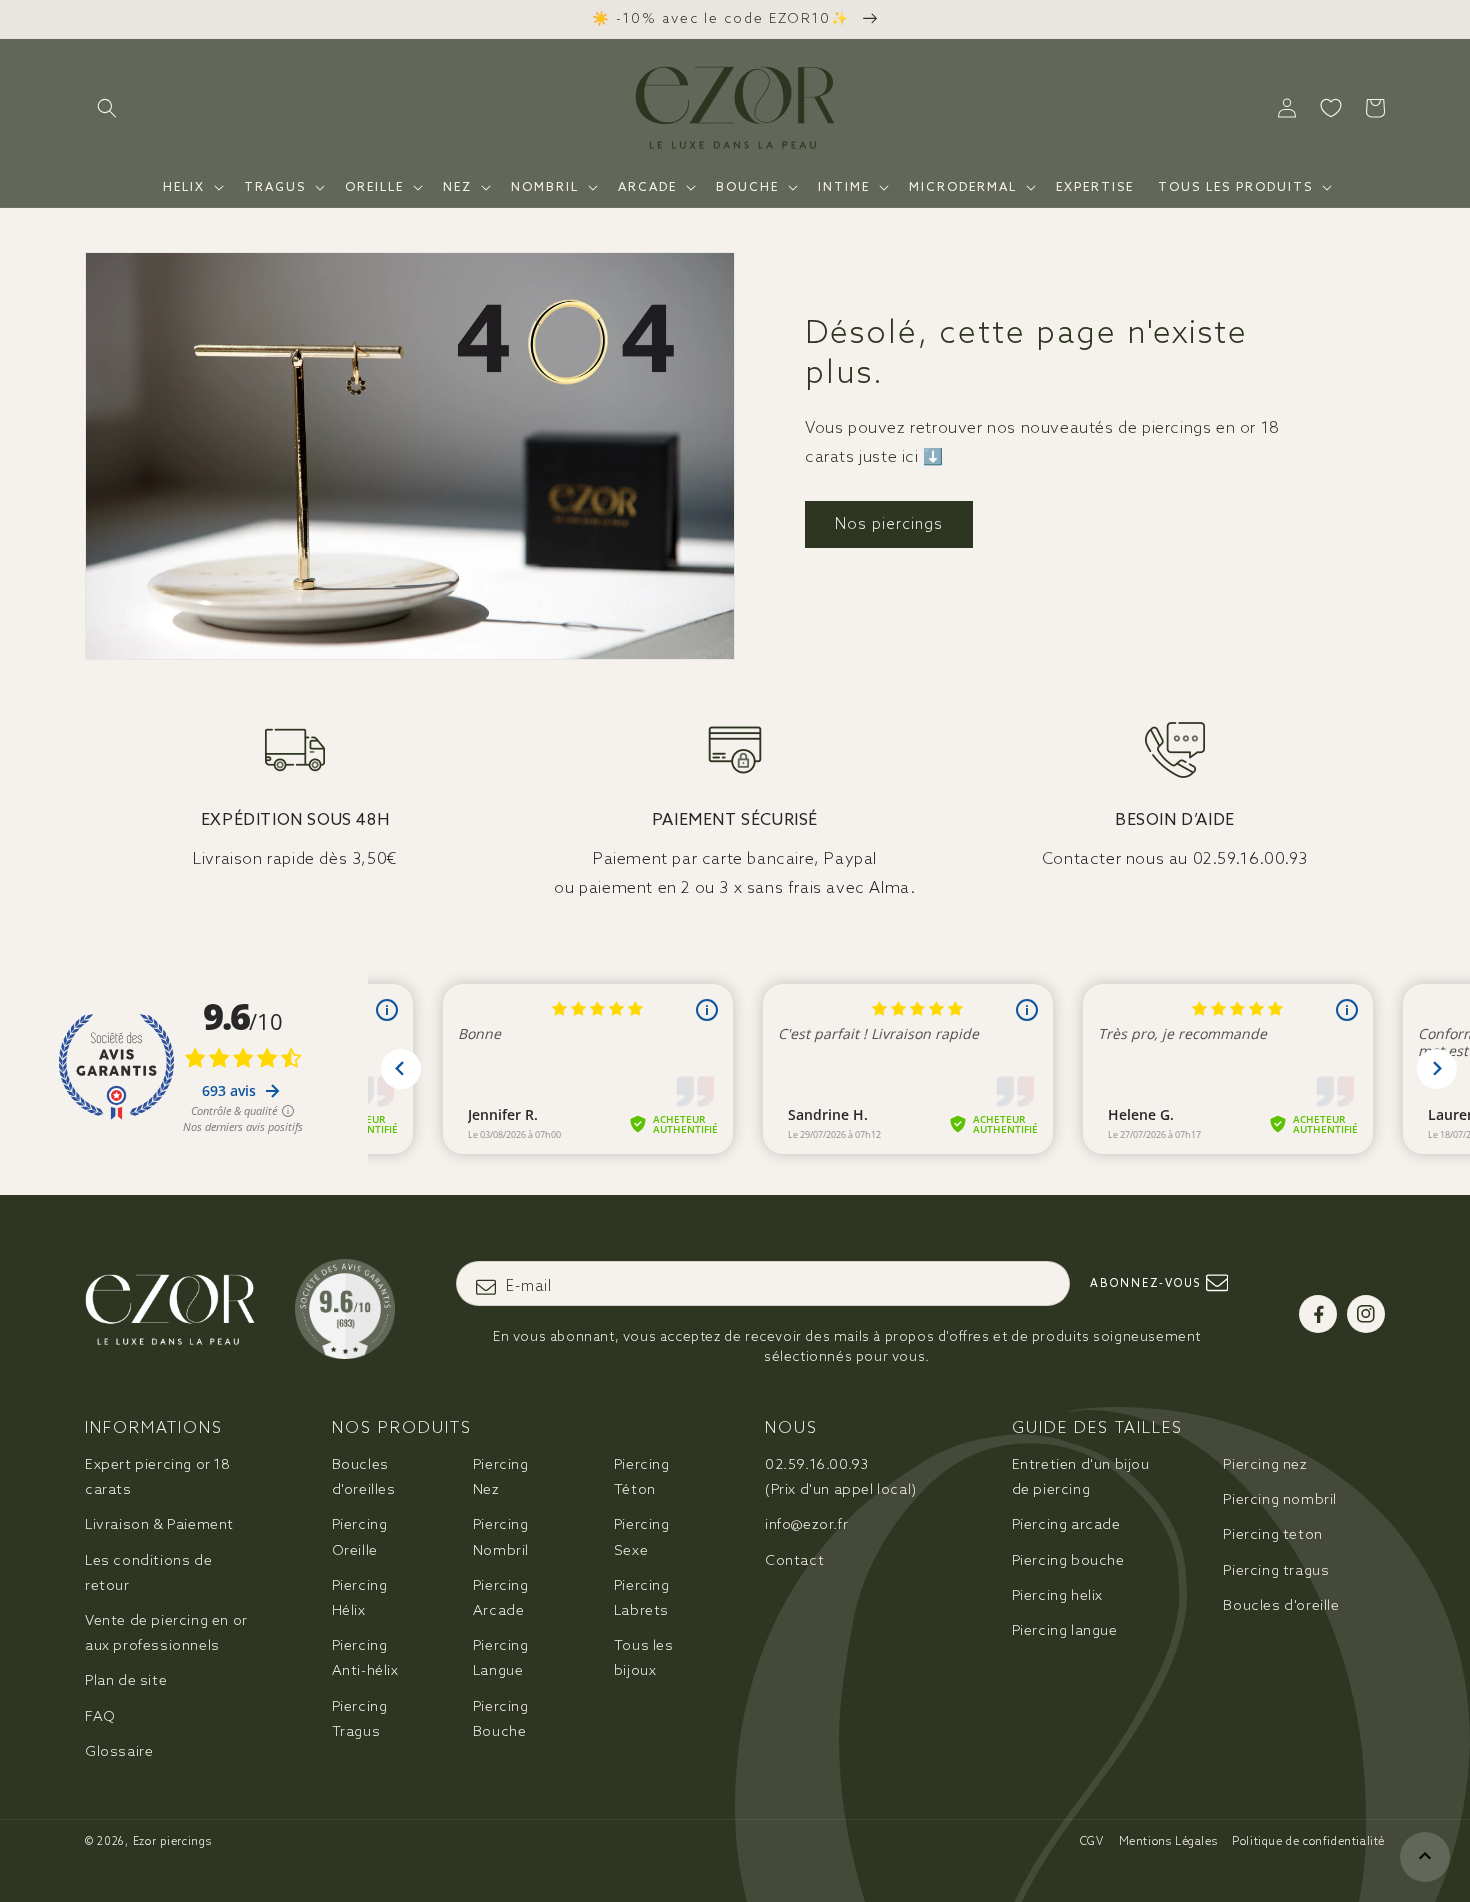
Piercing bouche (1068, 1560)
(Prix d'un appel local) (841, 1476)
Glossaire (119, 1751)
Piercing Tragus (360, 1718)
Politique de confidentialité (1308, 1841)
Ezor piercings (172, 1841)
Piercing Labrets (642, 1597)
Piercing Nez (501, 1476)
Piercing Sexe (642, 1536)
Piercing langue (1065, 1630)
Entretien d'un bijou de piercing (1081, 1476)
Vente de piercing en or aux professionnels (166, 1632)
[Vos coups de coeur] (1331, 108)
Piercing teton (1272, 1534)
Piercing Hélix (360, 1597)
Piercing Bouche (501, 1718)
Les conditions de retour (148, 1572)
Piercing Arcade (501, 1597)
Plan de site (126, 1680)
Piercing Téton (642, 1476)
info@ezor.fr (806, 1524)
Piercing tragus (1276, 1570)
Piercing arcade (1066, 1524)
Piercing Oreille (360, 1536)
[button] (107, 108)
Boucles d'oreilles (364, 1476)
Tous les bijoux (644, 1657)
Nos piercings (889, 523)
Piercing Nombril (501, 1536)
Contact (794, 1560)
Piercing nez (1265, 1464)
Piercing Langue (501, 1657)
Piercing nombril (1280, 1499)
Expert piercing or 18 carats (158, 1476)
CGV (1092, 1841)
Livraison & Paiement (159, 1524)
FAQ (100, 1716)
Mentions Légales (1168, 1841)
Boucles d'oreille (1281, 1605)
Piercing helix (1057, 1595)
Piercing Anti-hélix (365, 1657)
